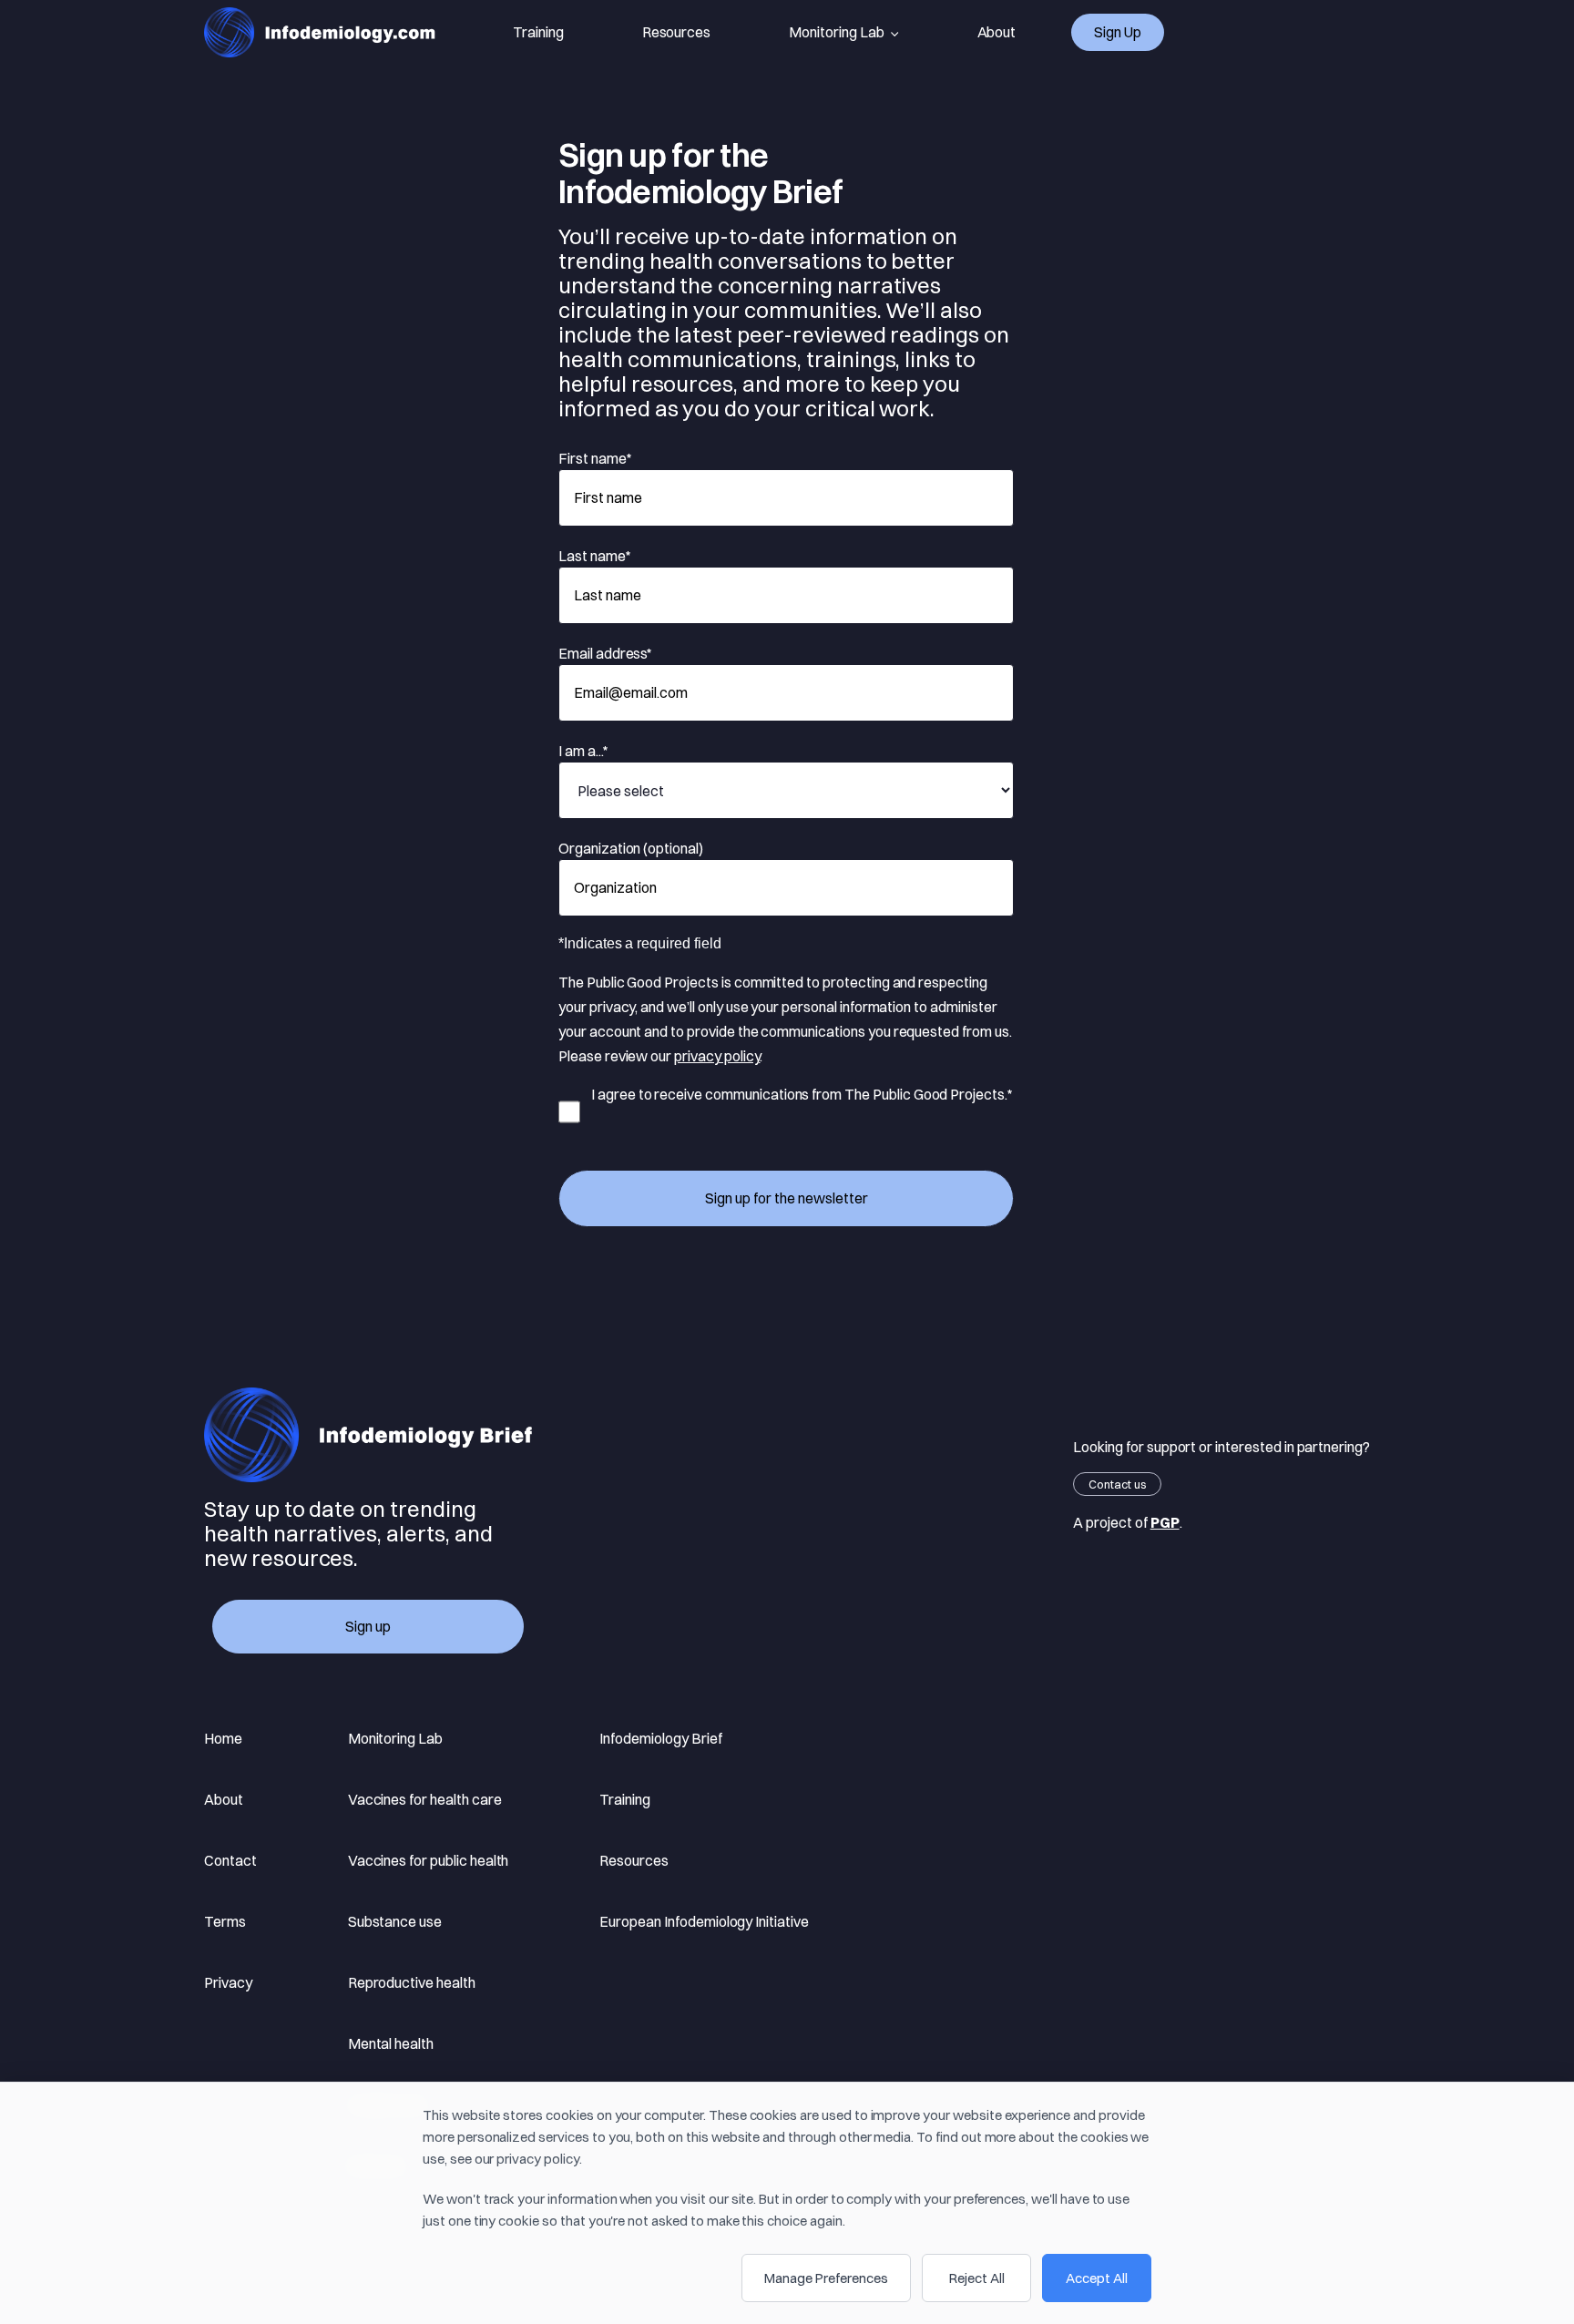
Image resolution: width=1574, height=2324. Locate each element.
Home (223, 1738)
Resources (677, 32)
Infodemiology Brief (660, 1738)
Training (538, 32)
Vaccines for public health (429, 1860)
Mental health (391, 2043)
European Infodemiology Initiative (704, 1921)
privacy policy (717, 1056)
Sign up (1118, 32)
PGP (1165, 1522)
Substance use (395, 1921)
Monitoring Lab (836, 32)
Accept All (1097, 2278)
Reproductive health (412, 1982)
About (997, 32)
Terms (225, 1921)
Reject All (977, 2278)
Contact (230, 1860)
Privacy (228, 1982)
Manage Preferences (826, 2278)
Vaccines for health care (425, 1799)
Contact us (1117, 1484)
